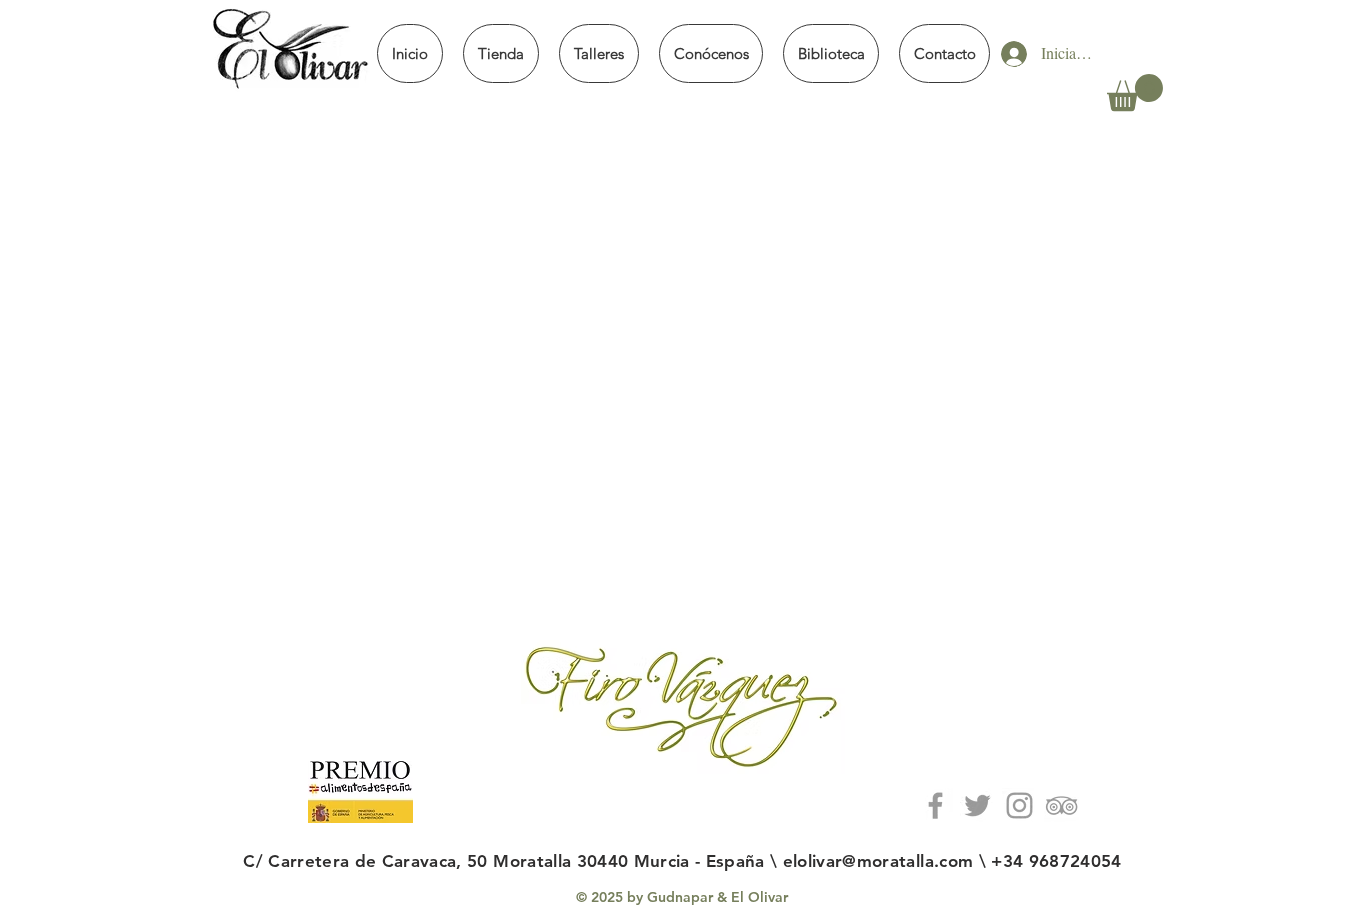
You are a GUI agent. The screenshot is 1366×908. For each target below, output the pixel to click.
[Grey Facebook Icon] (935, 805)
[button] (501, 53)
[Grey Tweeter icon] (977, 805)
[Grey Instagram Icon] (1019, 805)
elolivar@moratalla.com (878, 861)
